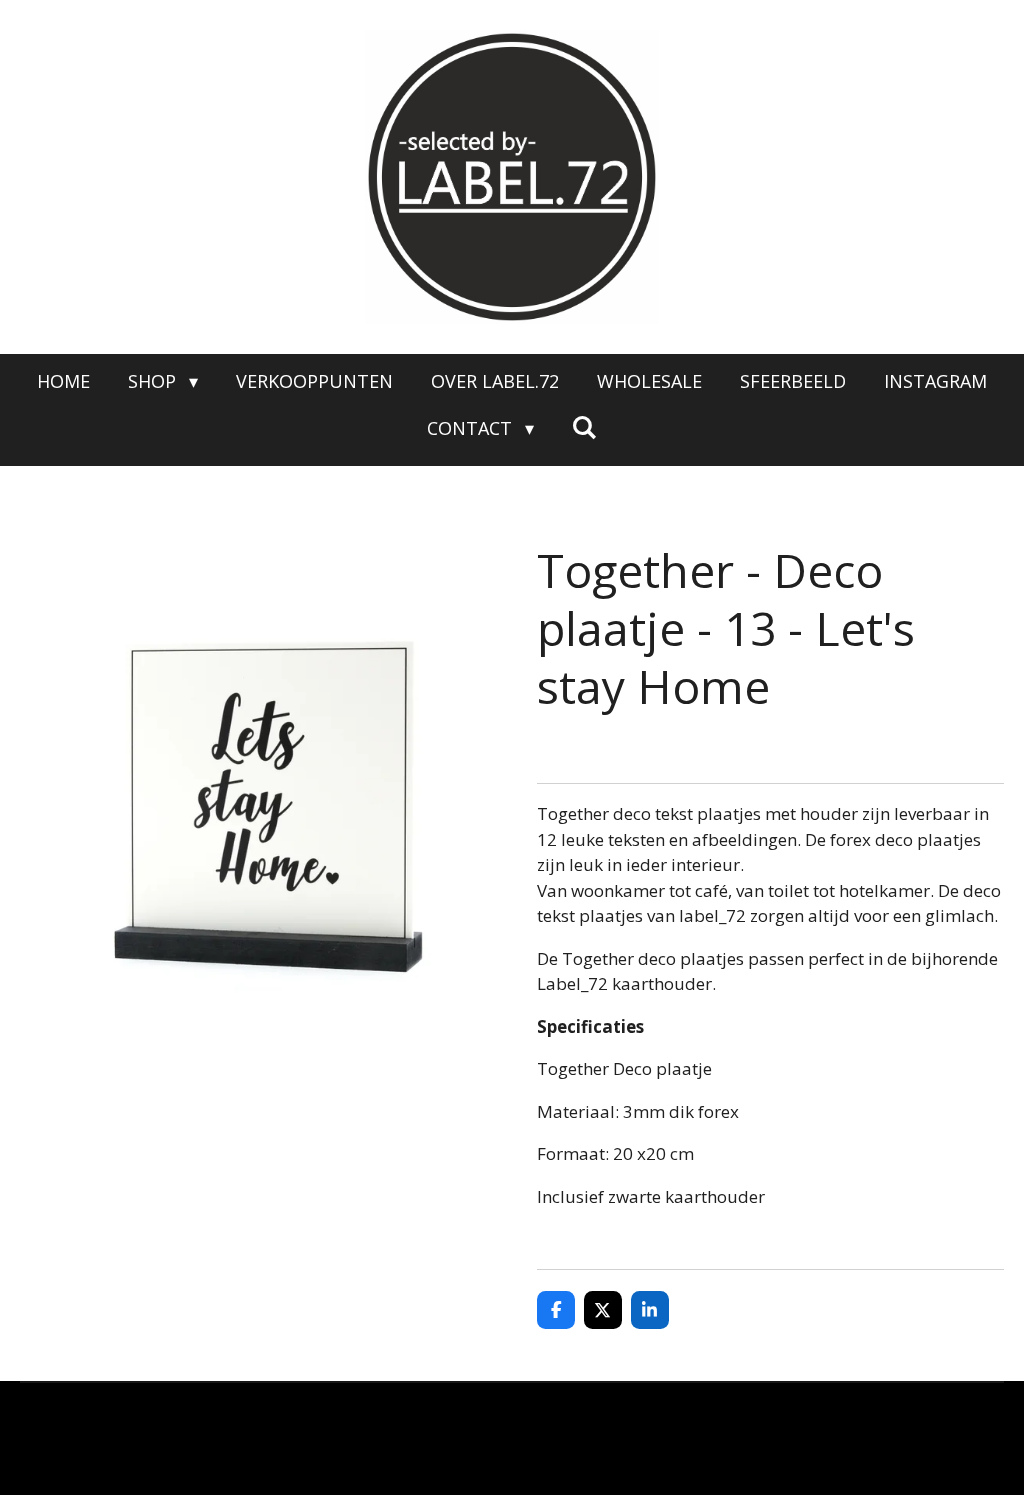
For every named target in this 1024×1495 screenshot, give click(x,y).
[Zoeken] (584, 427)
